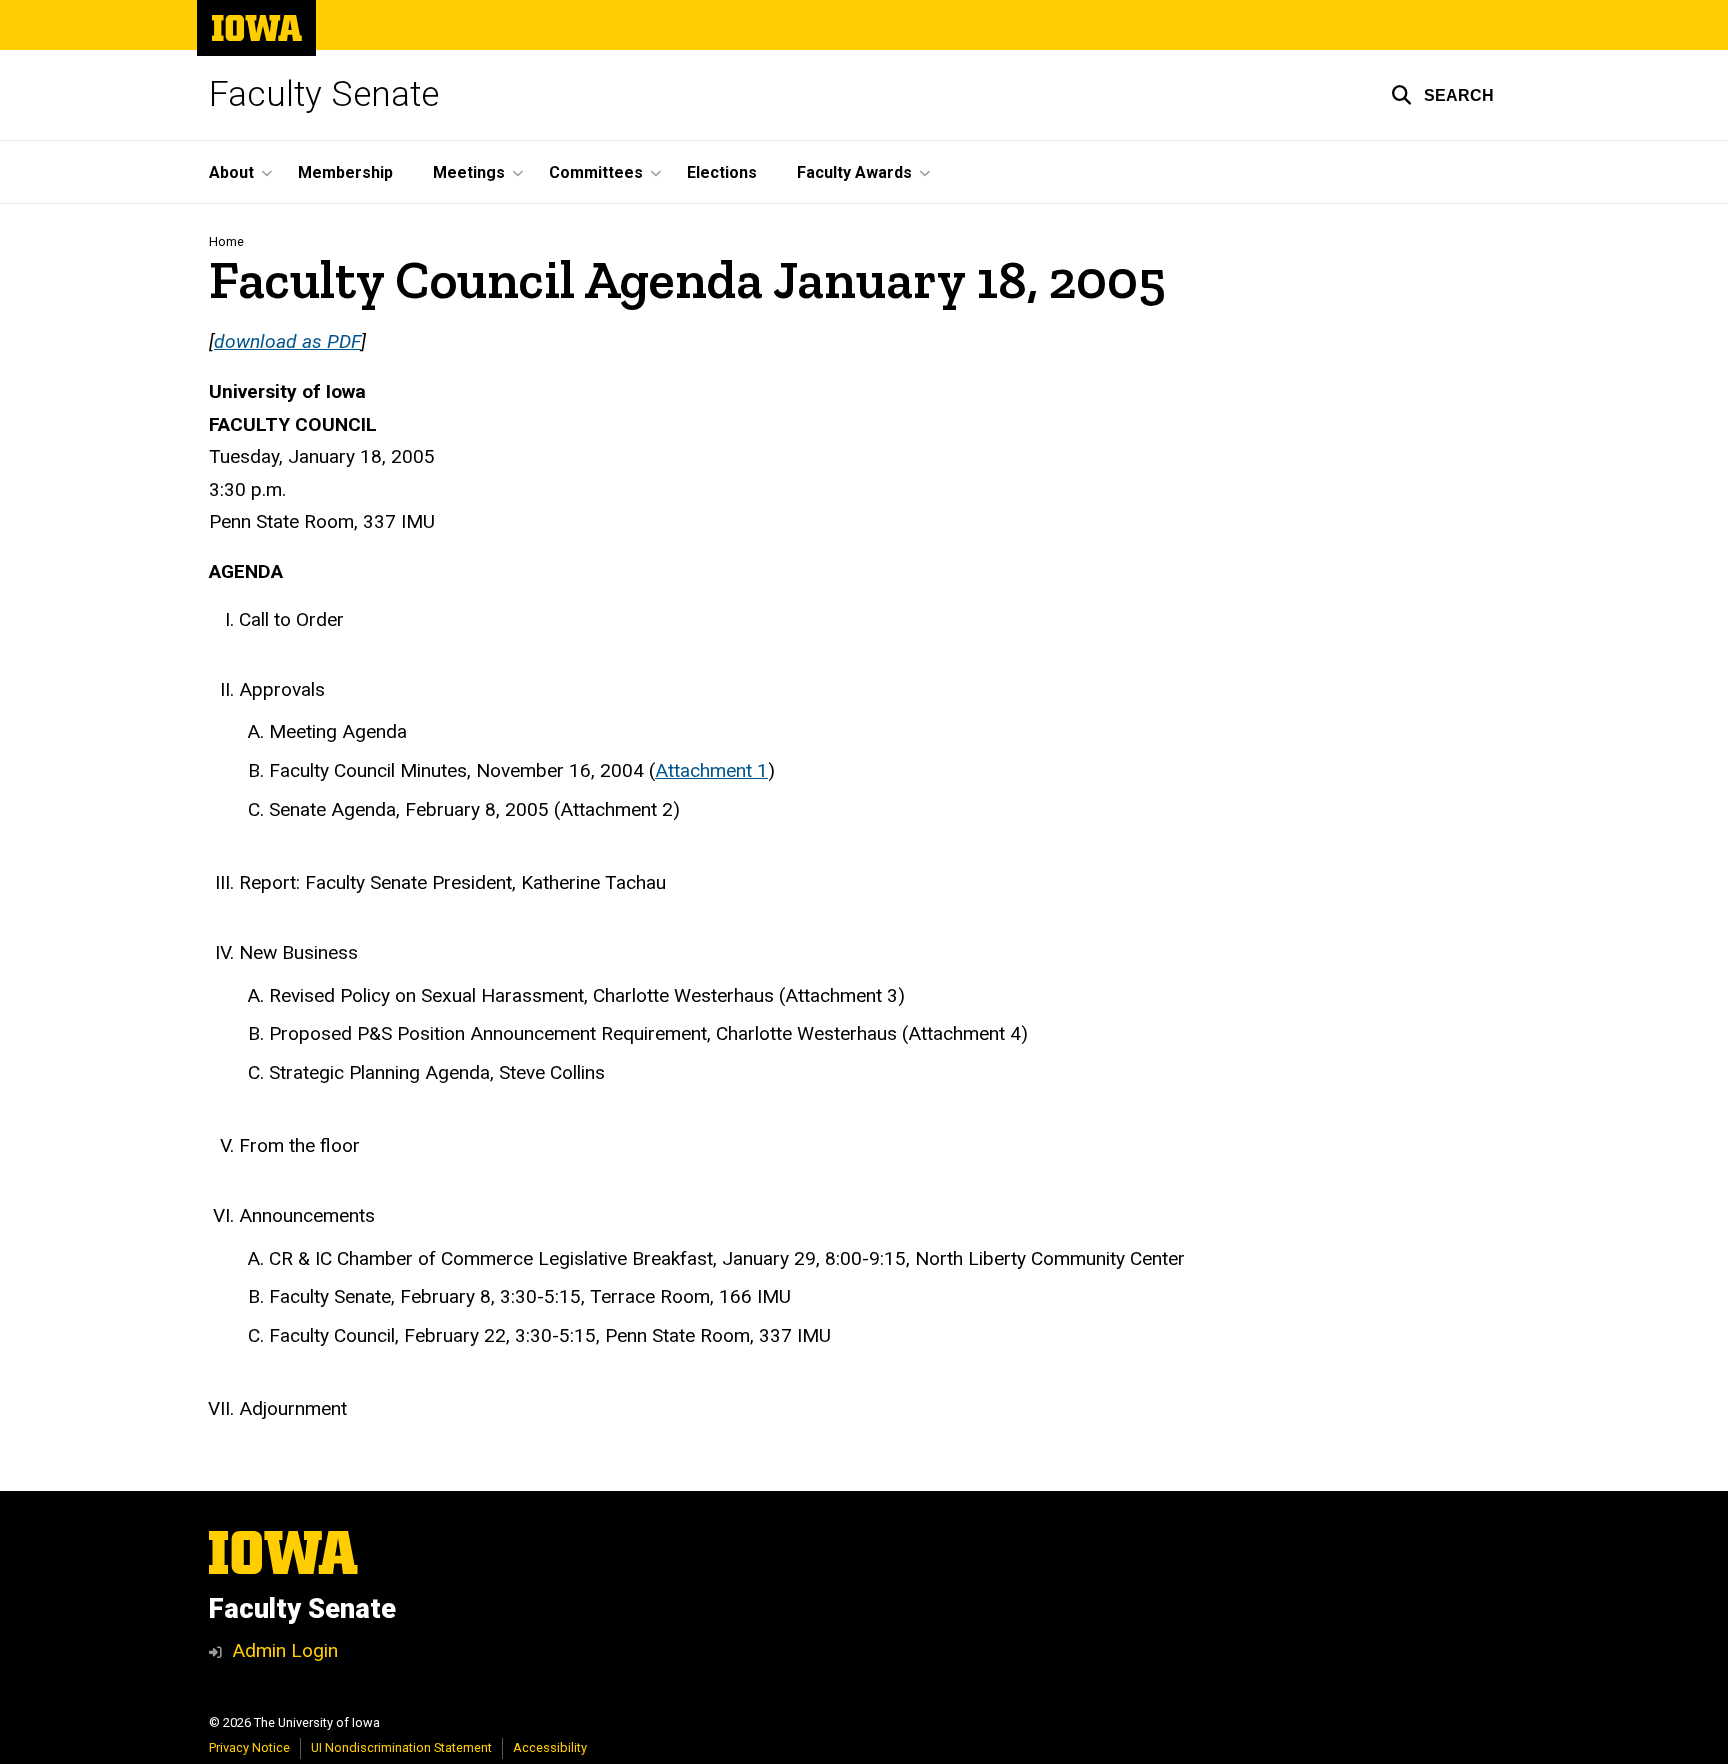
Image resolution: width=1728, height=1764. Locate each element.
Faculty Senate (324, 94)
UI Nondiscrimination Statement (401, 1747)
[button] (1442, 95)
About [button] (231, 172)
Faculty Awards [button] (854, 172)
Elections (722, 172)
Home (226, 241)
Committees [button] (596, 172)
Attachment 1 (711, 770)
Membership (345, 172)
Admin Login (285, 1650)
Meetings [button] (469, 172)
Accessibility (550, 1747)
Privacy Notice (249, 1747)
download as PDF (287, 341)
